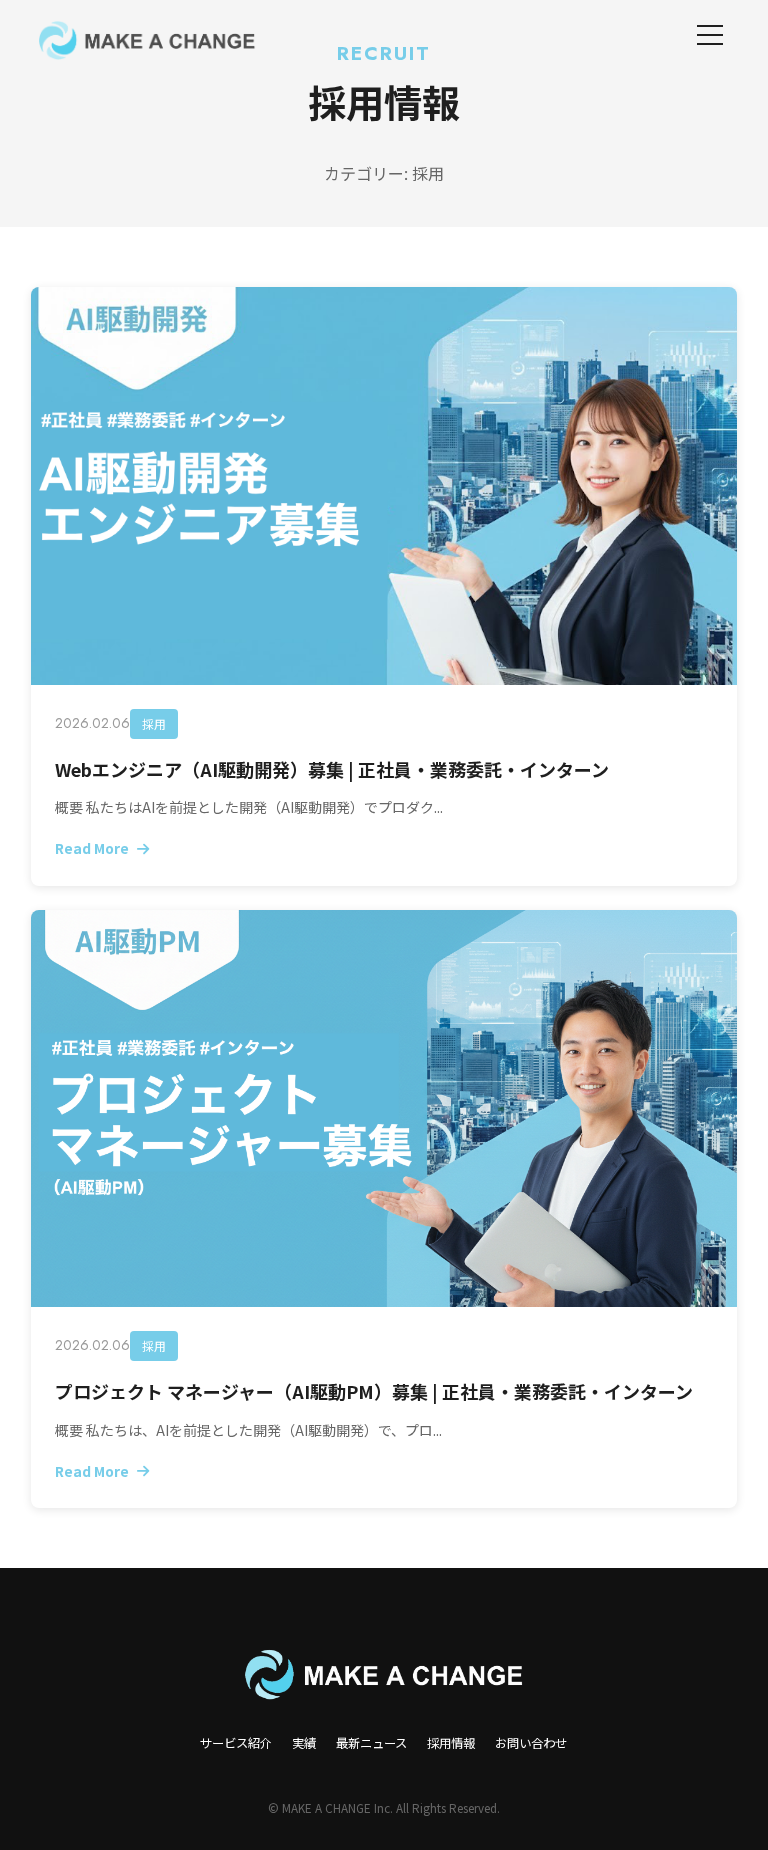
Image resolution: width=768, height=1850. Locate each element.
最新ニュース (371, 1743)
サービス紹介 (236, 1743)
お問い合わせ (531, 1743)
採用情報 (451, 1743)
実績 (304, 1743)
